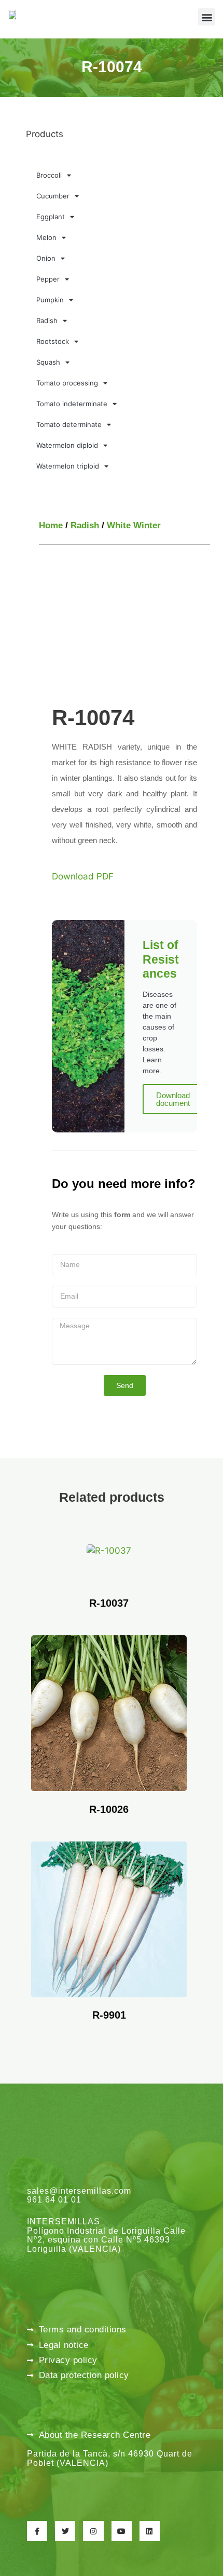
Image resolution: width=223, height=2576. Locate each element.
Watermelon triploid (68, 466)
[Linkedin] (150, 2531)
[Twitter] (65, 2531)
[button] (207, 17)
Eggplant (51, 217)
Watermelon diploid (67, 445)
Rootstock (53, 341)
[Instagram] (93, 2531)
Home (51, 525)
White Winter (134, 525)
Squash (48, 362)
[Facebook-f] (37, 2531)
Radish (47, 321)
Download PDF (83, 876)
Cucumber (53, 196)
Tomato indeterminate (72, 404)
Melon (46, 237)
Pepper (48, 279)
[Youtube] (122, 2531)
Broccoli (49, 175)
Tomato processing (67, 383)
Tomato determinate (69, 424)
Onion (46, 258)
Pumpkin (50, 300)
